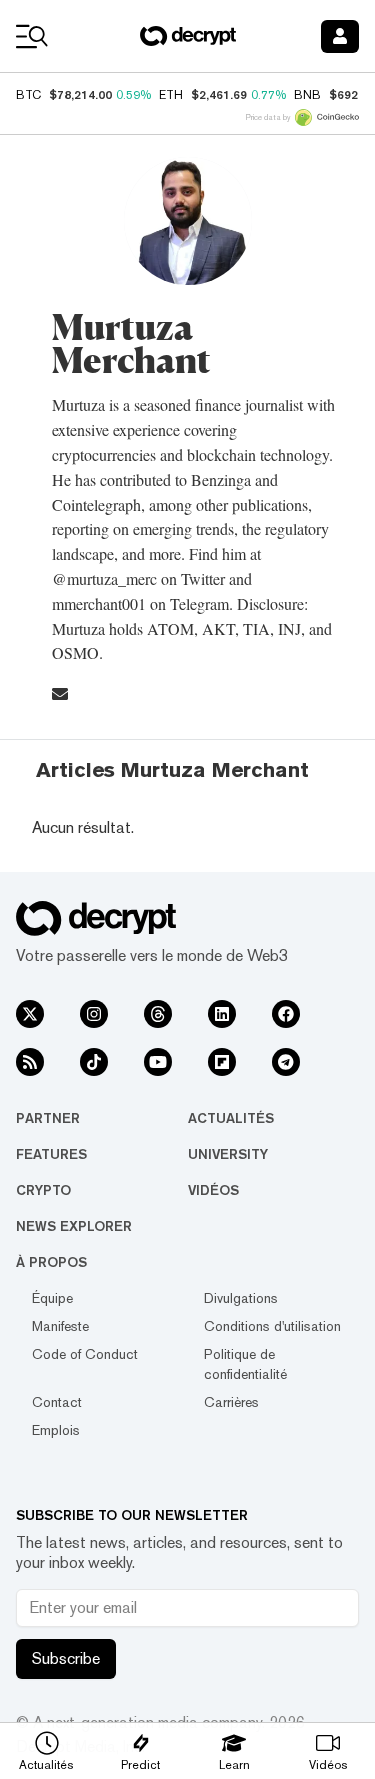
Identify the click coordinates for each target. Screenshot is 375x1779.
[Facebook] (286, 1014)
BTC (28, 95)
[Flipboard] (222, 1062)
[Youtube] (158, 1062)
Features (51, 1154)
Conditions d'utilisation (272, 1326)
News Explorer (74, 1226)
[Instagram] (94, 1014)
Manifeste (60, 1326)
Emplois (56, 1430)
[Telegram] (286, 1062)
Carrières (231, 1402)
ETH (171, 95)
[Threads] (158, 1014)
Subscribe (66, 1658)
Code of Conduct (85, 1354)
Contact (57, 1402)
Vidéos (213, 1190)
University (228, 1154)
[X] (30, 1014)
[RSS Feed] (30, 1062)
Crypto (43, 1190)
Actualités (231, 1118)
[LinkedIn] (222, 1014)
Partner (48, 1118)
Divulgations (241, 1298)
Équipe (52, 1298)
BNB (307, 95)
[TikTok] (94, 1062)
